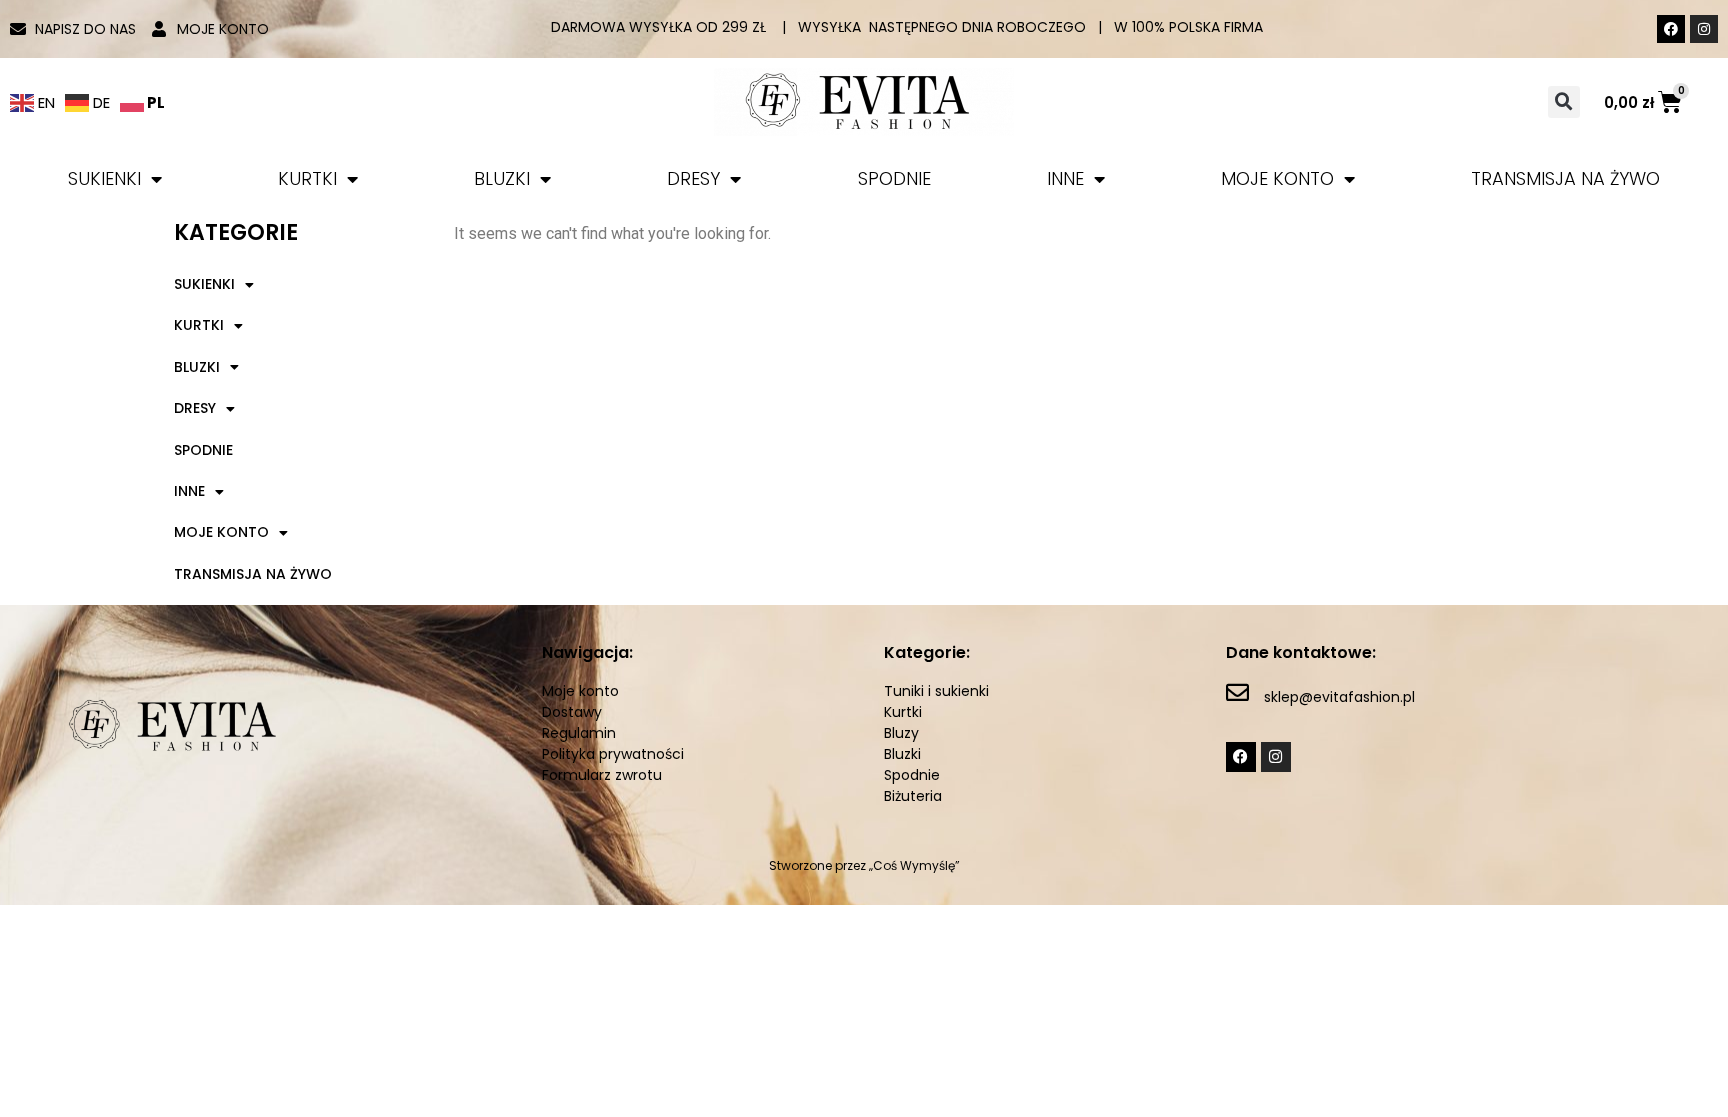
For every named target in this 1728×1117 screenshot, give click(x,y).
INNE (1065, 178)
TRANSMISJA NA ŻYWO (1565, 178)
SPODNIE (894, 178)
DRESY (693, 178)
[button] (1564, 102)
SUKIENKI (104, 178)
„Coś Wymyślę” (914, 865)
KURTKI (307, 178)
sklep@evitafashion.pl (1339, 697)
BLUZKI (502, 178)
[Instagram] (1704, 29)
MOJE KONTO (1277, 178)
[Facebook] (1671, 29)
